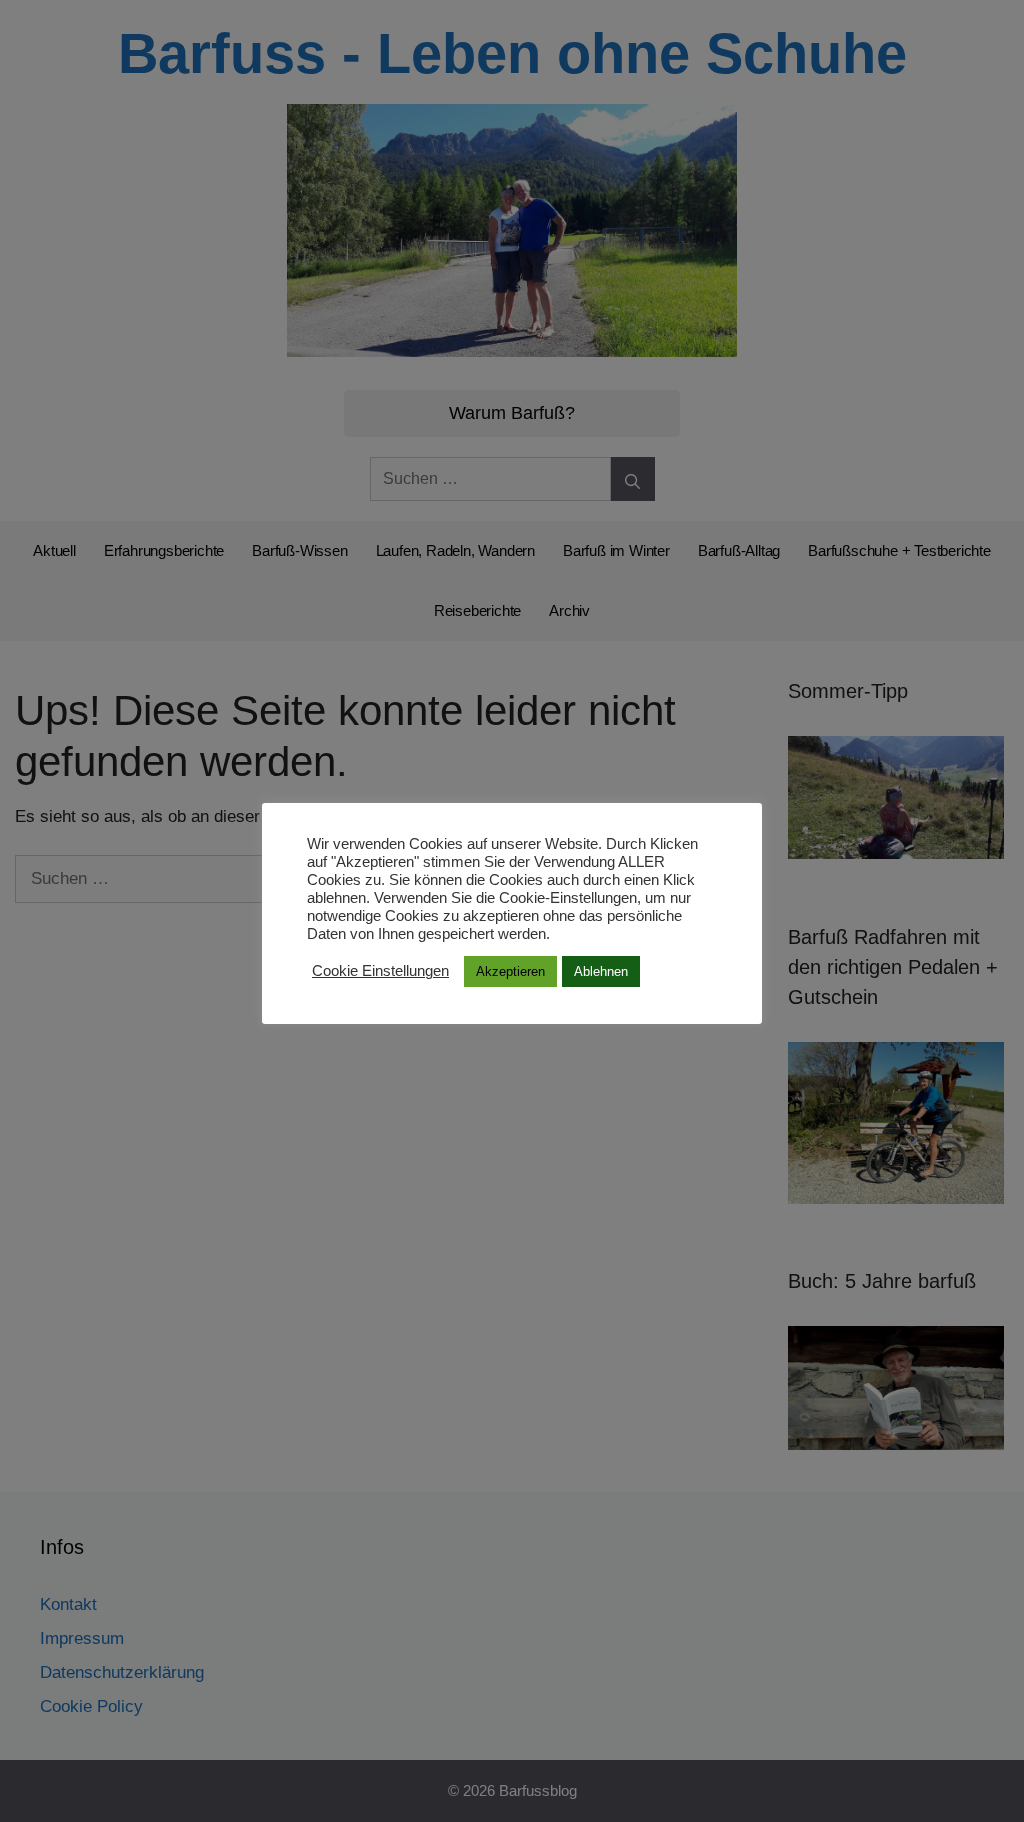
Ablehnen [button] (601, 971)
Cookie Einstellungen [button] (380, 971)
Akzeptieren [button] (510, 971)
